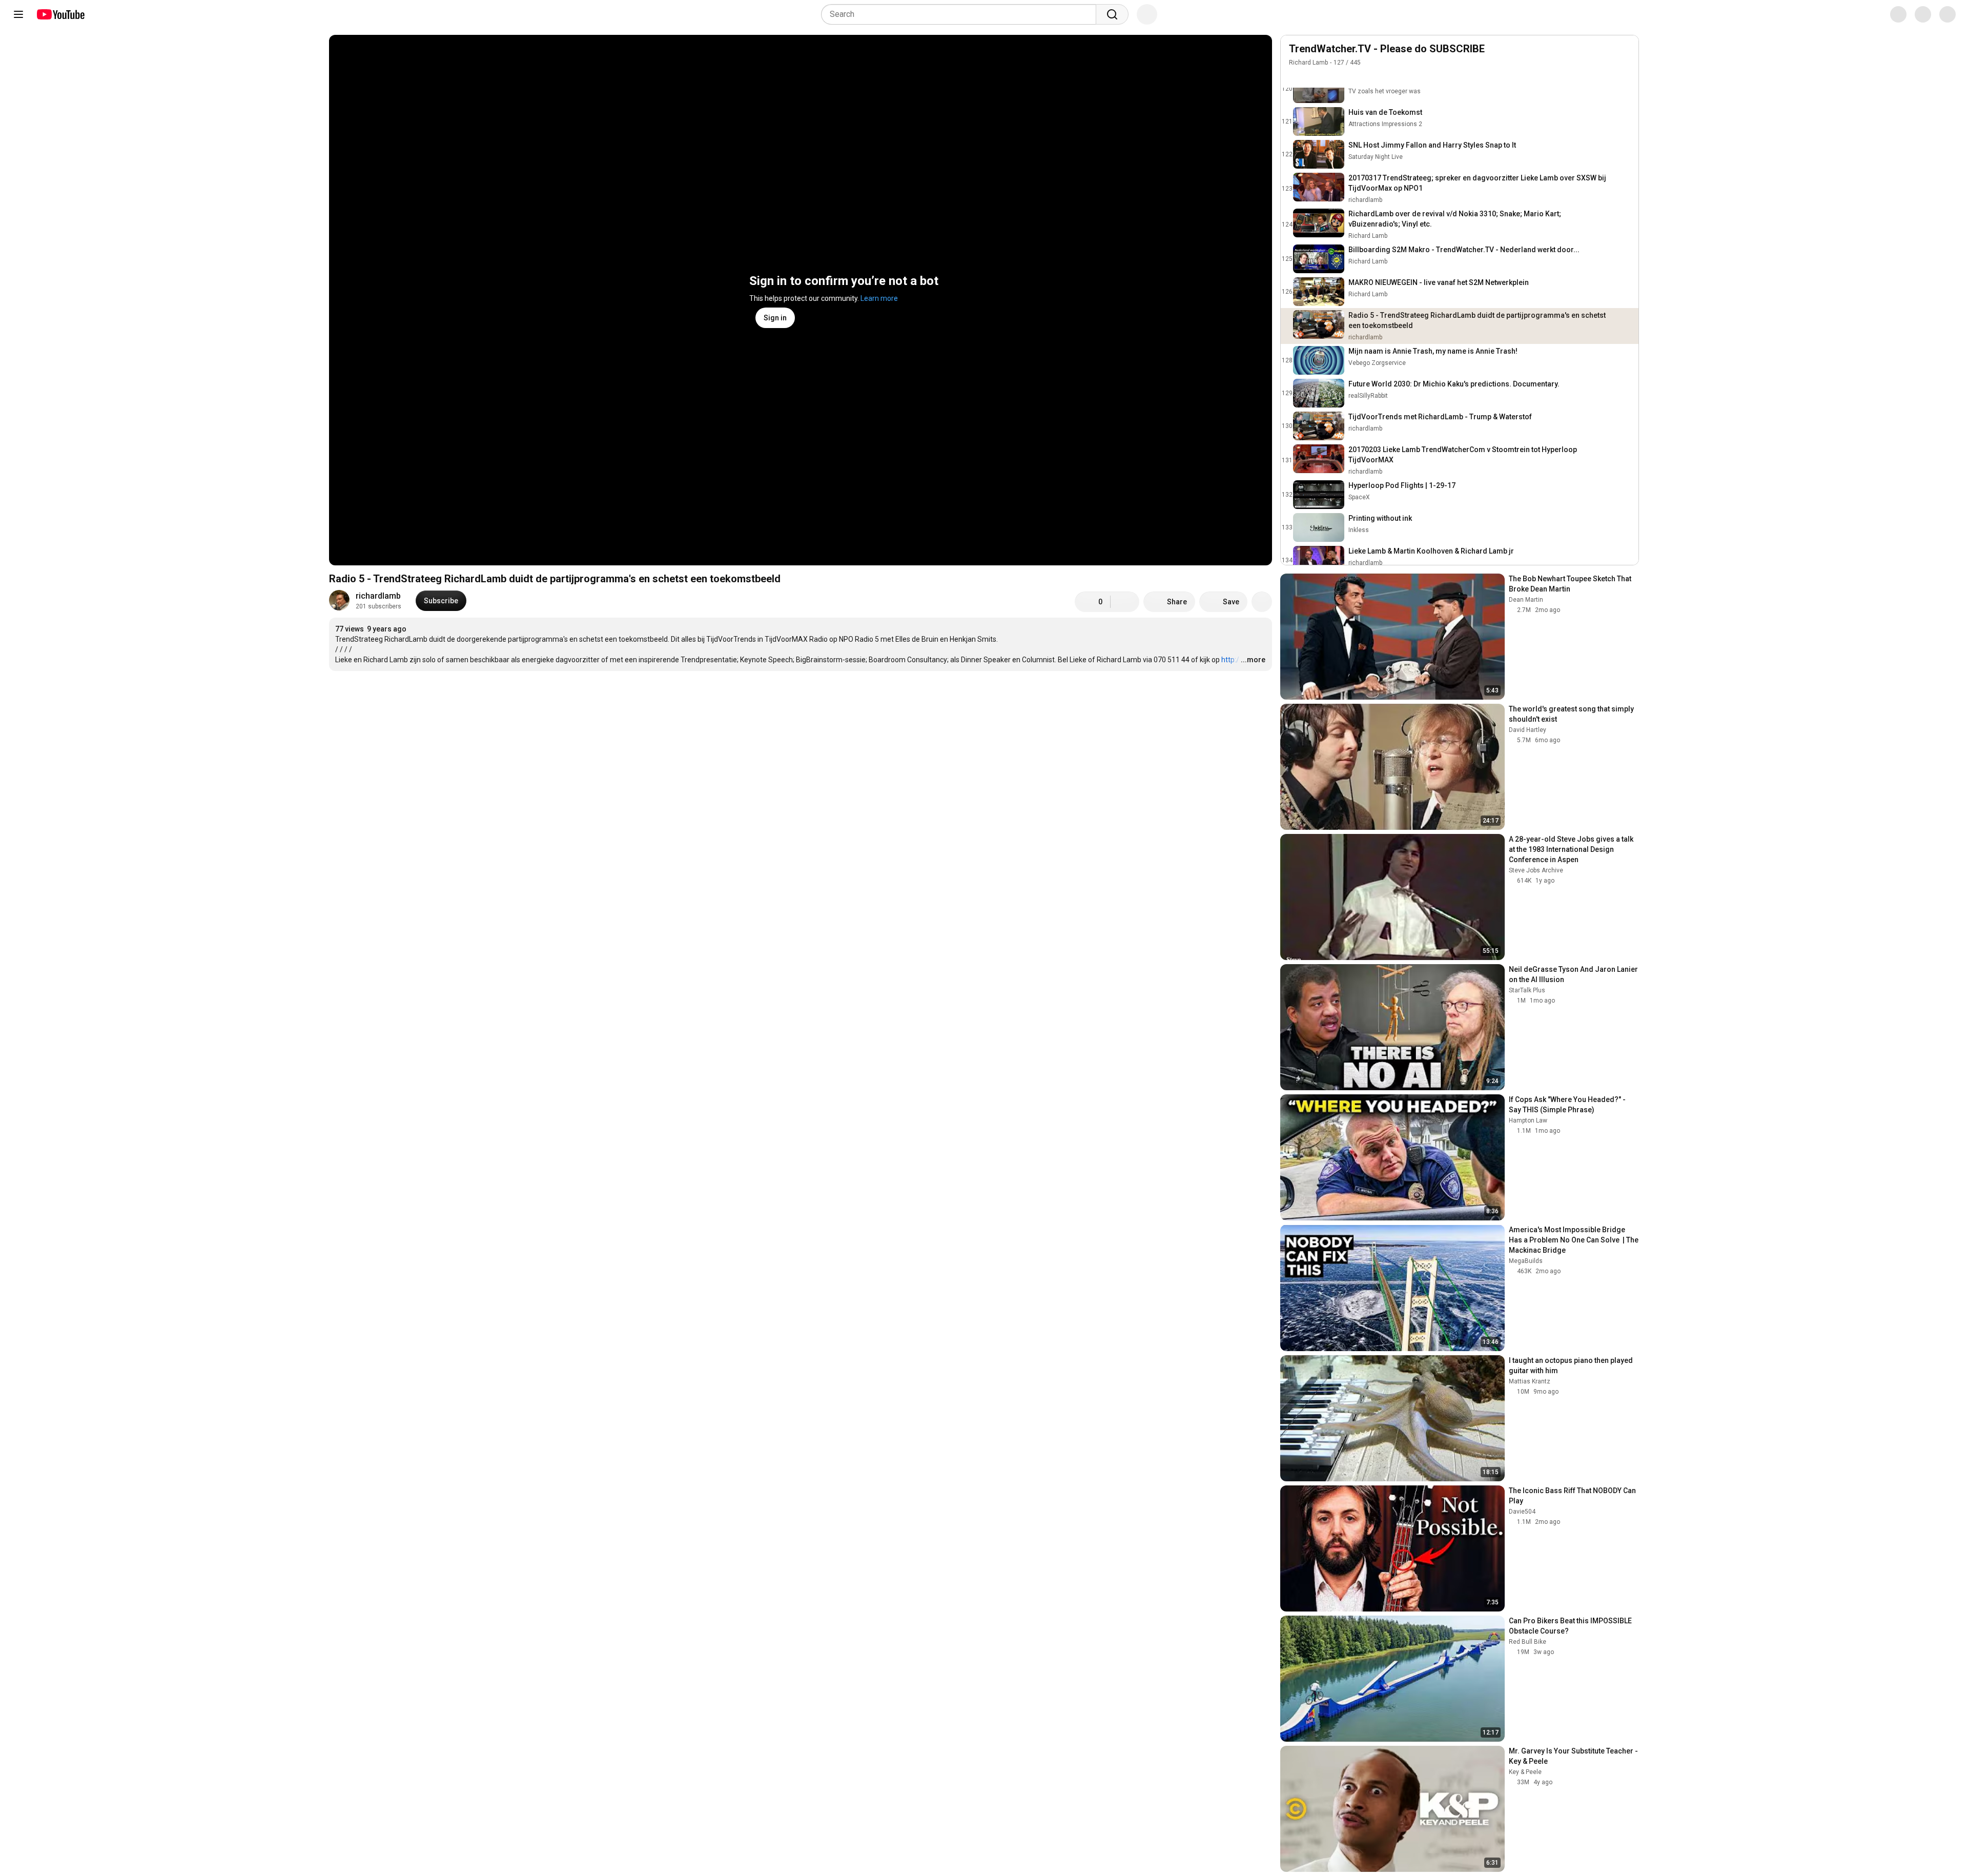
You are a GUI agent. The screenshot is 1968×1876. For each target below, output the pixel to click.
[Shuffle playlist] (1316, 77)
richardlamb (378, 596)
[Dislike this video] (1125, 602)
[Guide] (18, 14)
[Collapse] (1625, 54)
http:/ (1230, 660)
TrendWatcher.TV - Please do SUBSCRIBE (1387, 49)
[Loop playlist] (1295, 77)
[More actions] (1262, 602)
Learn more (879, 298)
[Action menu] (1625, 77)
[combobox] (962, 14)
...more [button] (1253, 660)
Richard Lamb (1308, 63)
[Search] (1112, 14)
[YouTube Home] (60, 14)
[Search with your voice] (1147, 14)
